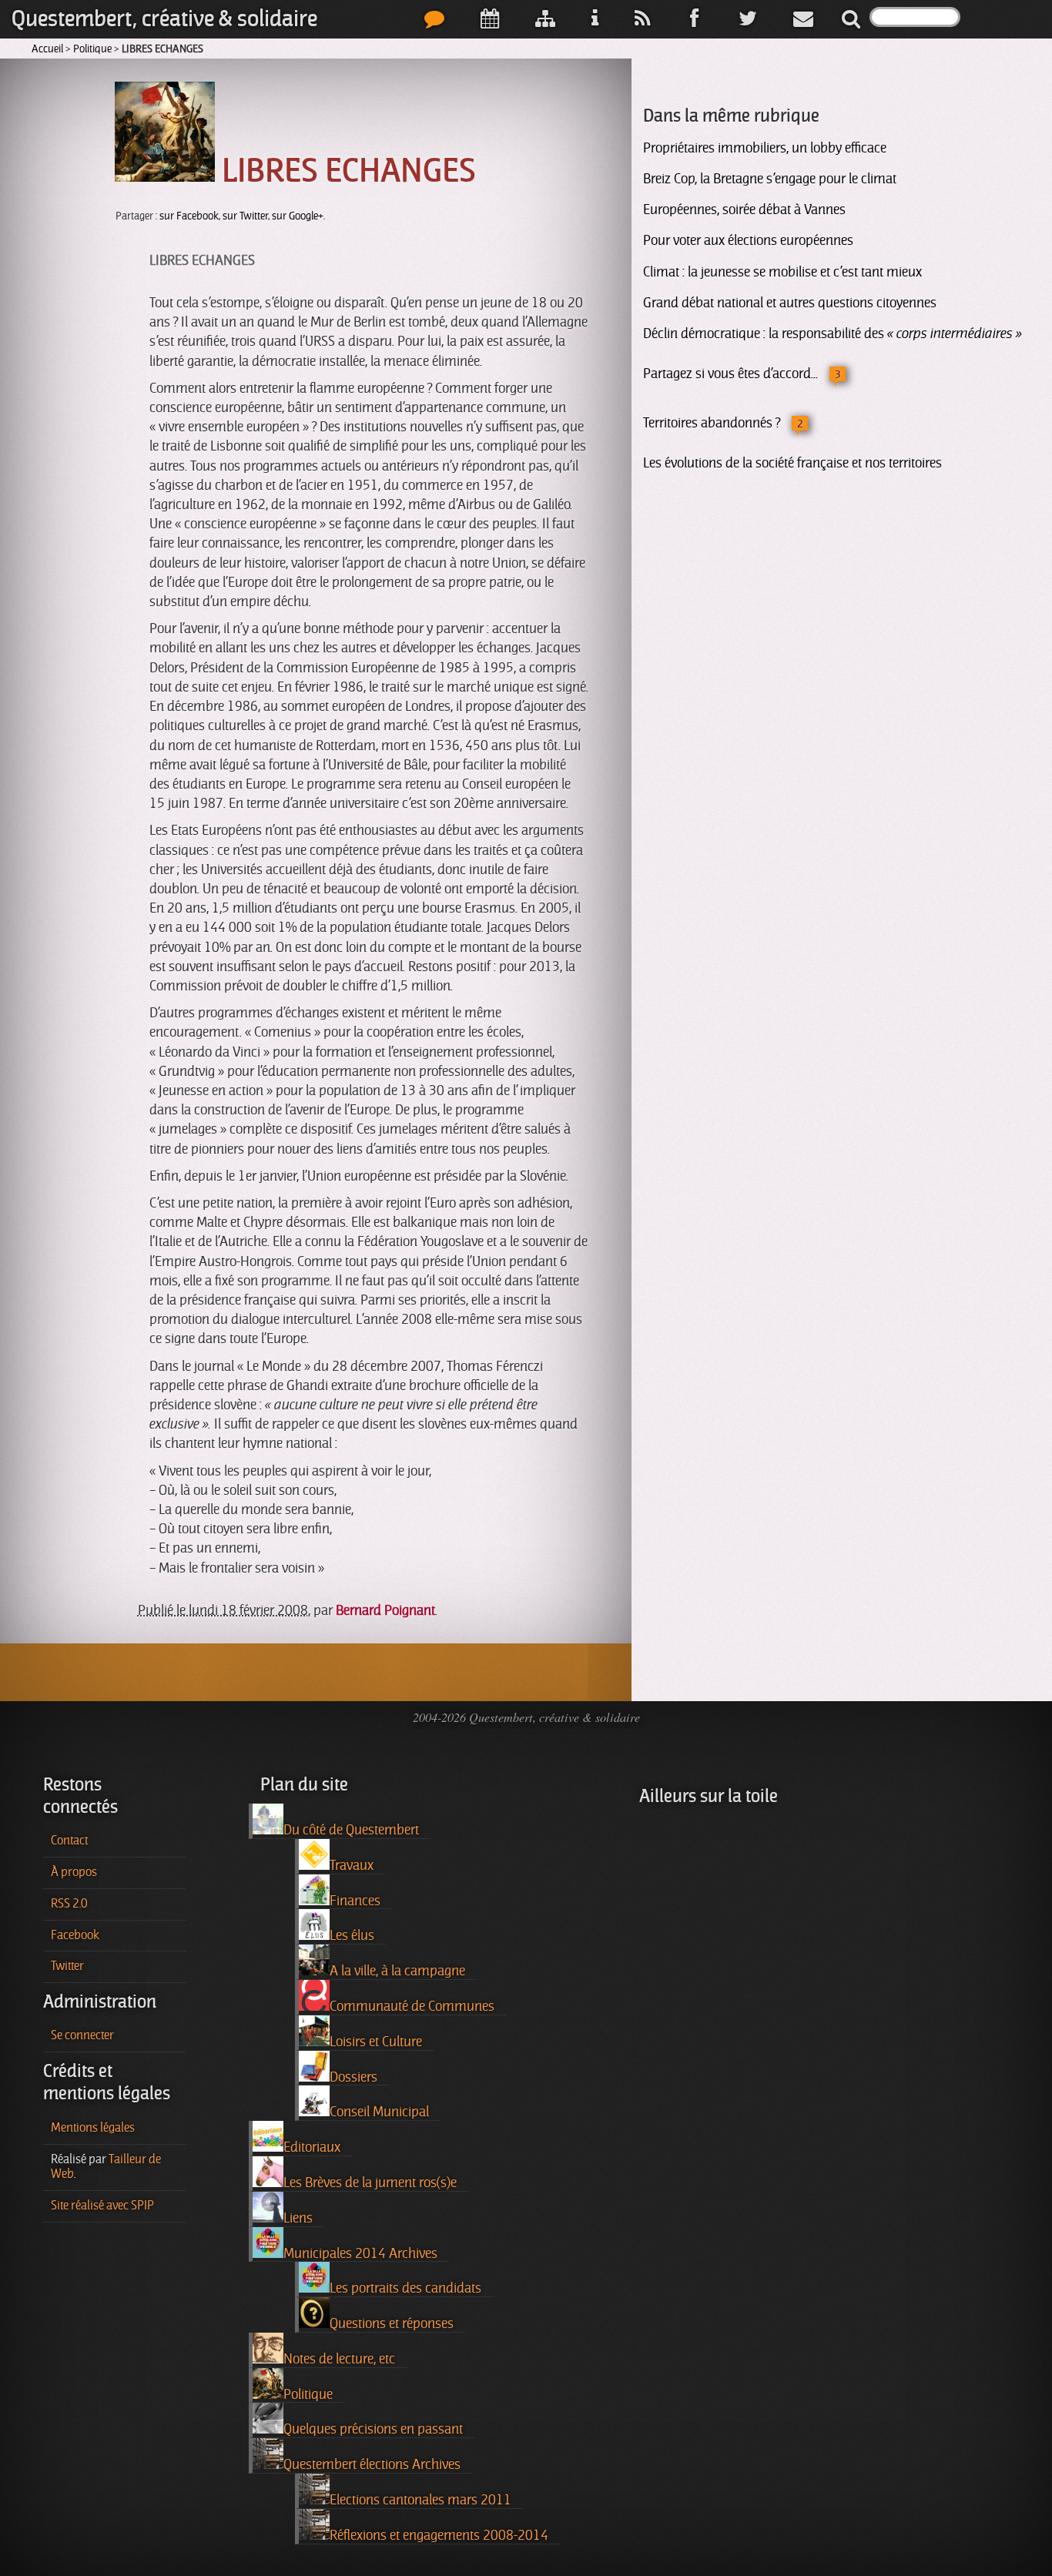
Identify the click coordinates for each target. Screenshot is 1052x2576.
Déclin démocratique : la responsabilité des (833, 333)
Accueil (47, 49)
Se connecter (82, 2035)
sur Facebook (189, 216)
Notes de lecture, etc (339, 2359)
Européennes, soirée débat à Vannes (744, 209)
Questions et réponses (392, 2323)
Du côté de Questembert (351, 1830)
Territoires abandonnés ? (712, 423)
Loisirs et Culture (376, 2042)
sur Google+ (298, 216)
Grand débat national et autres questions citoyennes (790, 303)
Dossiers (353, 2077)
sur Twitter (245, 216)
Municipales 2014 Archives (360, 2253)
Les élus (352, 1935)
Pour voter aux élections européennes (748, 240)
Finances (355, 1901)
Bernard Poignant (385, 1610)
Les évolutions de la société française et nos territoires (792, 463)
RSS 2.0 (69, 1904)
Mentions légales (93, 2128)
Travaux (352, 1865)
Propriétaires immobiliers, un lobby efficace (765, 148)
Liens (298, 2218)
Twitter (67, 1966)
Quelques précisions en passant (373, 2429)
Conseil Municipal (379, 2112)
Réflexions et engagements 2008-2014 (439, 2535)
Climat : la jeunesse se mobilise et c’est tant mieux (782, 272)
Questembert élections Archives (372, 2464)
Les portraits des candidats (405, 2288)
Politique (92, 49)
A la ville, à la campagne (397, 1971)
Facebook (75, 1935)
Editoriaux (312, 2147)
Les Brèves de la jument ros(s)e (370, 2182)
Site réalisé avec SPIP (102, 2206)
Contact (69, 1841)
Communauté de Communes (412, 2006)
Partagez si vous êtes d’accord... (730, 374)
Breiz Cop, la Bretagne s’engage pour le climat (770, 179)
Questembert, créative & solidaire (164, 19)
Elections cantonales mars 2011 (420, 2500)
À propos (74, 1872)
